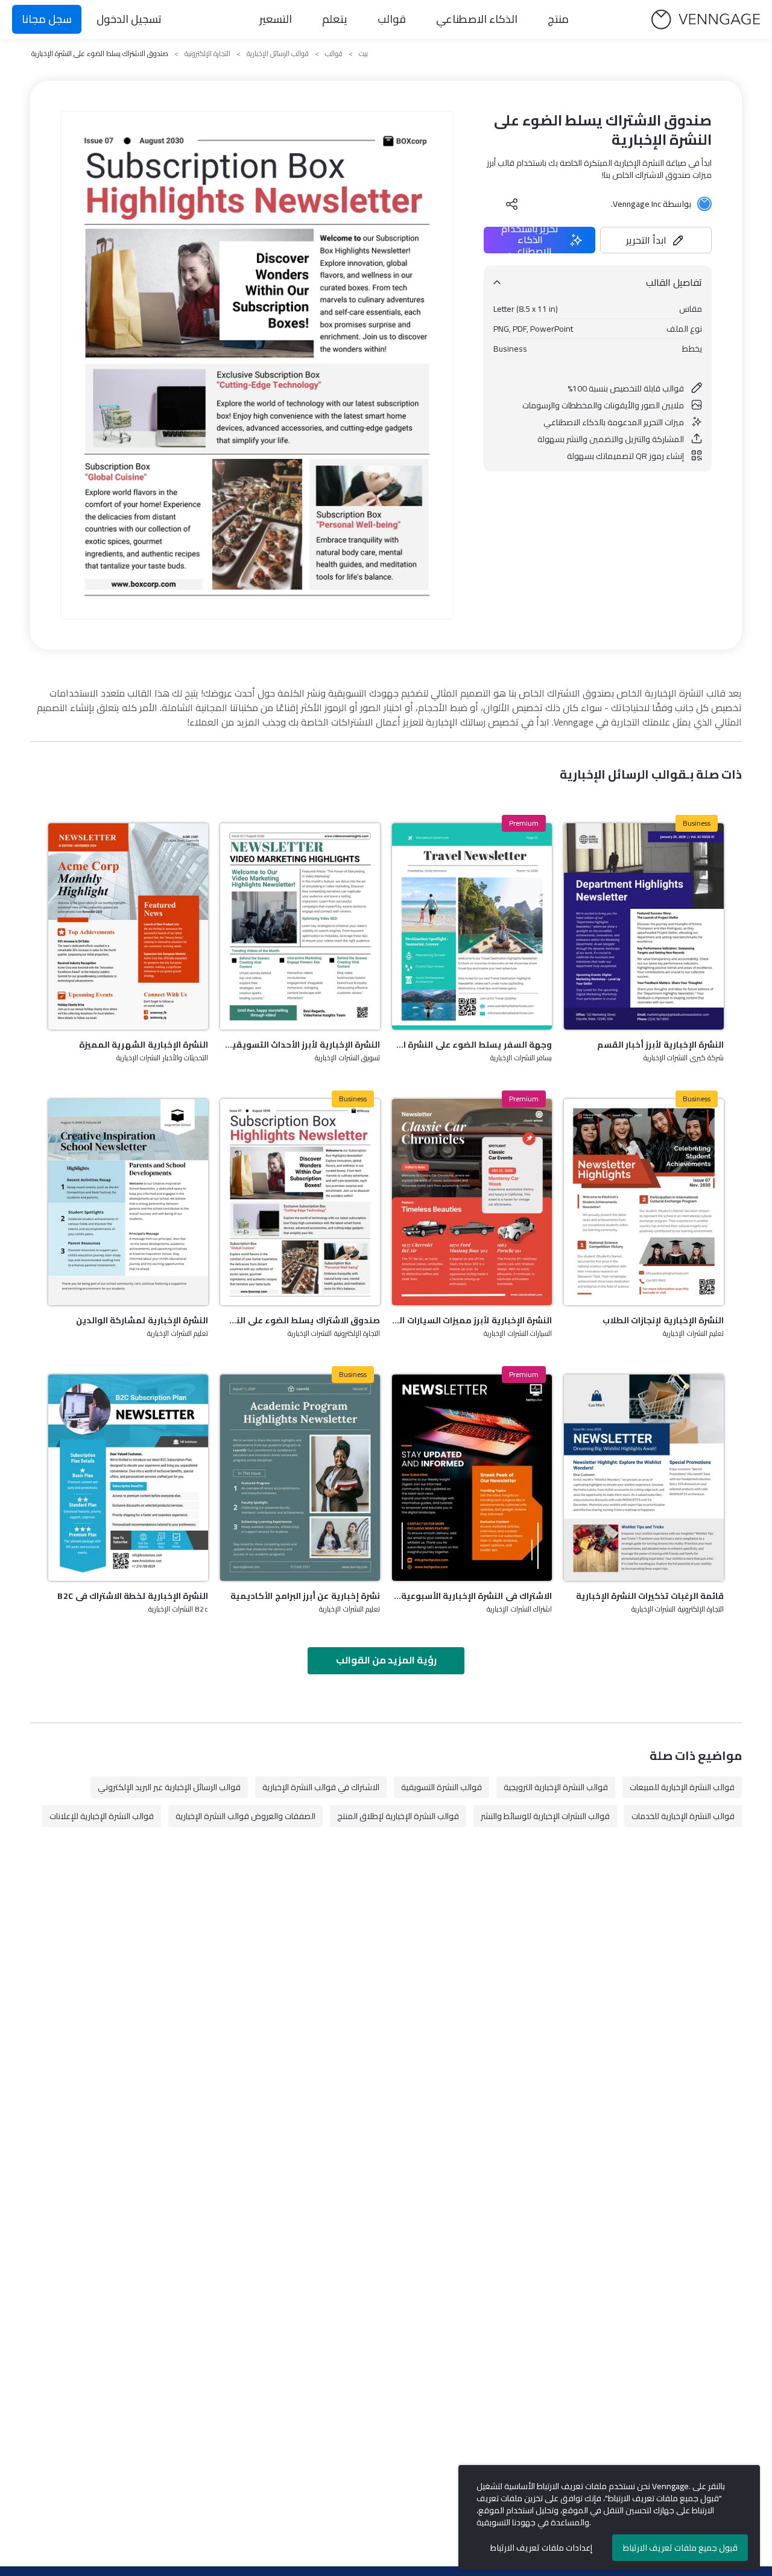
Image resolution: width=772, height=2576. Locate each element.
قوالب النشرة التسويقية (441, 1787)
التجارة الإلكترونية (207, 54)
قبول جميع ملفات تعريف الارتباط (680, 2548)
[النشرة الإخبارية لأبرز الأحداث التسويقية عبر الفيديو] (300, 926)
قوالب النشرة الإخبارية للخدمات (683, 1816)
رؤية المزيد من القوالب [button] (386, 1660)
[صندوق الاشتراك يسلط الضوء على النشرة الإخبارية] (300, 1202)
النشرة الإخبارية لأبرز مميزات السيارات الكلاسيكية (472, 1320)
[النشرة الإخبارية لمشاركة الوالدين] (128, 1202)
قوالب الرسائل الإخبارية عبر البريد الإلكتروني (169, 1787)
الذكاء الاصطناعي (477, 19)
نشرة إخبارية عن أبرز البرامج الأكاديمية (305, 1596)
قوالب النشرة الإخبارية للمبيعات (682, 1787)
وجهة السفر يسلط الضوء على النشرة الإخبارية (472, 1045)
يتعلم (335, 19)
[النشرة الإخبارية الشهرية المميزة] (128, 926)
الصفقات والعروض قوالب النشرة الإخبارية (245, 1816)
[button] (656, 240)
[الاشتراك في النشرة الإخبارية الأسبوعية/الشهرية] (472, 1478)
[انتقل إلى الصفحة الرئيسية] (706, 20)
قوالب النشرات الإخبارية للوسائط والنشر (545, 1816)
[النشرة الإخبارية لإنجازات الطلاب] (644, 1202)
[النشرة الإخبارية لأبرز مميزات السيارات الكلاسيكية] (472, 1202)
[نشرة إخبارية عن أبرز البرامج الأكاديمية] (300, 1478)
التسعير (276, 19)
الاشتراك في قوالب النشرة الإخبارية (321, 1787)
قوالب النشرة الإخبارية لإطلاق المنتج (398, 1816)
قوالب (392, 19)
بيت (363, 54)
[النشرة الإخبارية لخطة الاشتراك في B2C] (128, 1478)
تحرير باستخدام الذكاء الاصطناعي (530, 240)
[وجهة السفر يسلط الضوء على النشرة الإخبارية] (472, 926)
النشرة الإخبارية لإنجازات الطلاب (663, 1320)
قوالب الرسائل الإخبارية (278, 54)
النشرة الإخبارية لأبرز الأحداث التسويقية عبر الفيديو (300, 1045)
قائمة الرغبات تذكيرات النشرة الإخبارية (650, 1596)
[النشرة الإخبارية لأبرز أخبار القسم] (644, 926)
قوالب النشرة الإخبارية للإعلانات (102, 1816)
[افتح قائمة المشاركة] (512, 204)
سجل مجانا (47, 19)
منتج (558, 19)
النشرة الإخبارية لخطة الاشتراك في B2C (133, 1596)
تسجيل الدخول (129, 19)
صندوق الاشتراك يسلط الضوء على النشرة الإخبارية (300, 1320)
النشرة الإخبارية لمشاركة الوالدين (142, 1320)
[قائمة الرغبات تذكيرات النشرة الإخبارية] (644, 1478)
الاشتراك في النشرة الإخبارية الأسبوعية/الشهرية (472, 1596)
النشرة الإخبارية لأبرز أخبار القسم (660, 1045)
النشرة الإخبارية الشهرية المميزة (144, 1045)
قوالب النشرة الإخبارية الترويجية (556, 1787)
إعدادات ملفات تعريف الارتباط (541, 2548)
